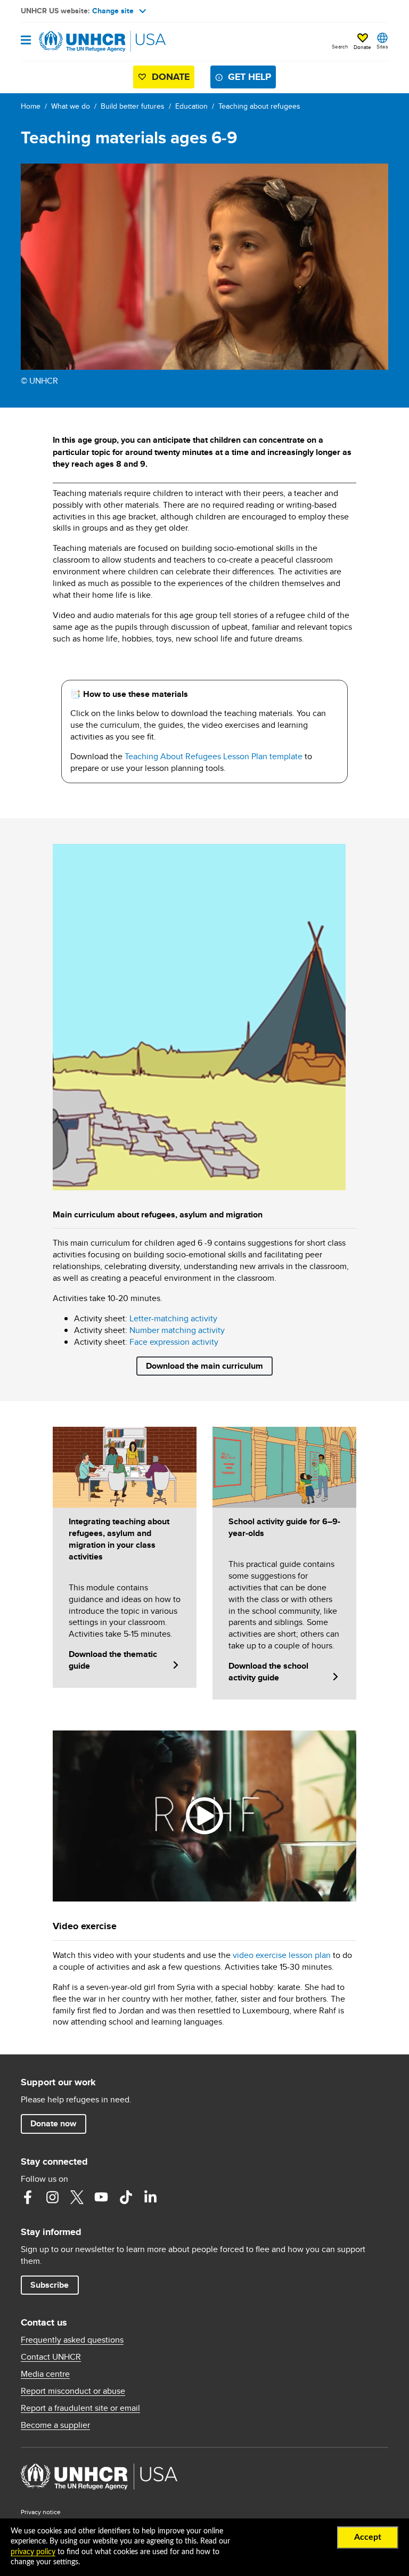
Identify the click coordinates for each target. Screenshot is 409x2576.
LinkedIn (150, 2197)
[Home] (75, 42)
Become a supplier (55, 2425)
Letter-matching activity (173, 1318)
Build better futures (133, 106)
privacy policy (33, 2552)
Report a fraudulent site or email (80, 2408)
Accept (368, 2537)
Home (31, 106)
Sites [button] (382, 46)
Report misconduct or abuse (73, 2391)
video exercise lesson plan (282, 1955)
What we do (71, 106)
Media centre (45, 2374)
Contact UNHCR (51, 2357)
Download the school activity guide (268, 1672)
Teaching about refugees (259, 106)
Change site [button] (113, 11)
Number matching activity (177, 1330)
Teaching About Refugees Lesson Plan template (214, 756)
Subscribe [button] (50, 2285)
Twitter (77, 2197)
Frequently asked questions (72, 2340)
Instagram (52, 2197)
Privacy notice (41, 2512)
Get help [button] (250, 77)
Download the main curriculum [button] (204, 1366)
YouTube (101, 2197)
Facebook (28, 2197)
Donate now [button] (53, 2123)
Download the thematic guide (113, 1660)
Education (191, 106)
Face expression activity (174, 1342)
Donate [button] (362, 47)
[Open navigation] (26, 41)
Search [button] (340, 46)
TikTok (126, 2197)
